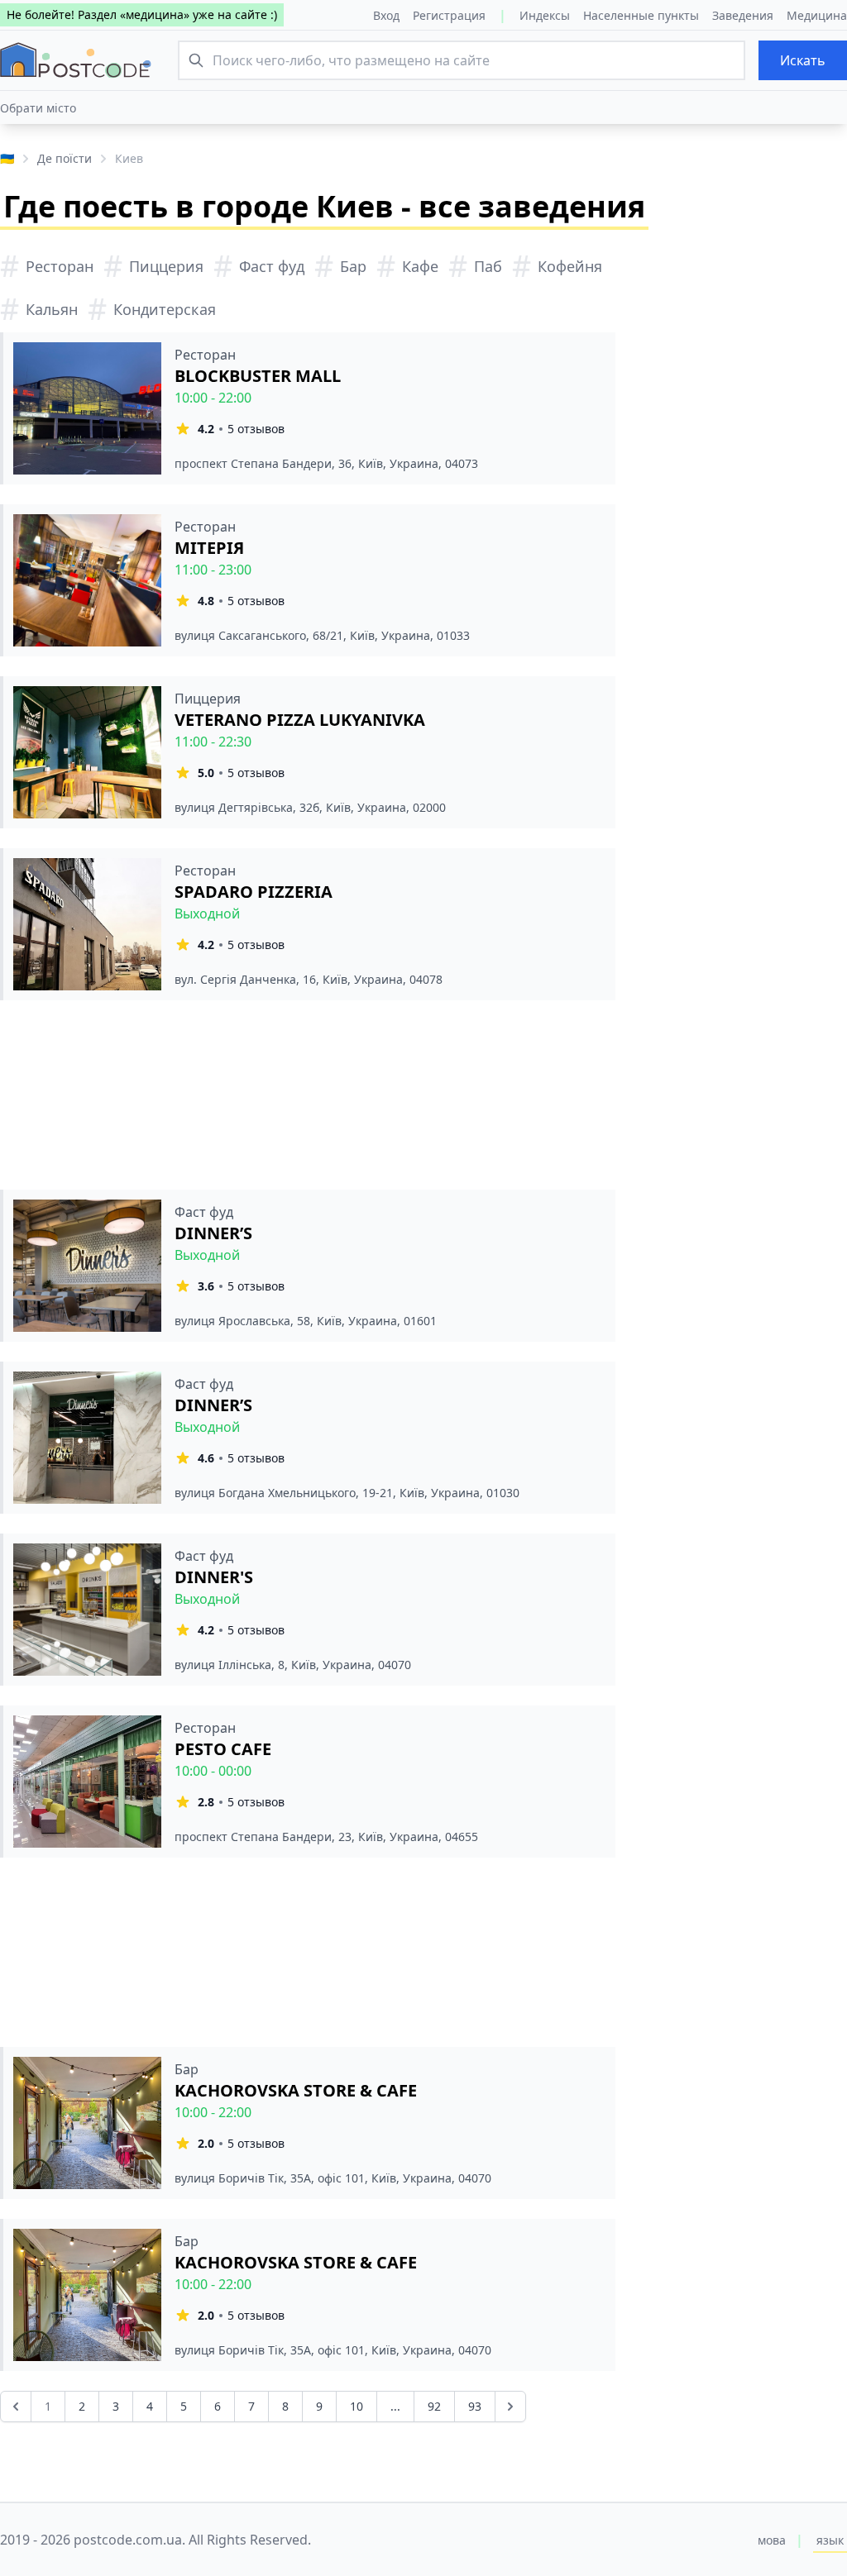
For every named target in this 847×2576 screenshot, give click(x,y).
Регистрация (449, 15)
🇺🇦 (7, 158)
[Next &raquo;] (510, 2407)
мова (772, 2540)
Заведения (743, 15)
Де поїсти (65, 158)
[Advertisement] (308, 1095)
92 (434, 2406)
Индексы (545, 15)
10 (357, 2406)
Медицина (817, 15)
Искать (803, 60)
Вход (386, 15)
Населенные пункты (641, 15)
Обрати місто (38, 108)
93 (475, 2406)
